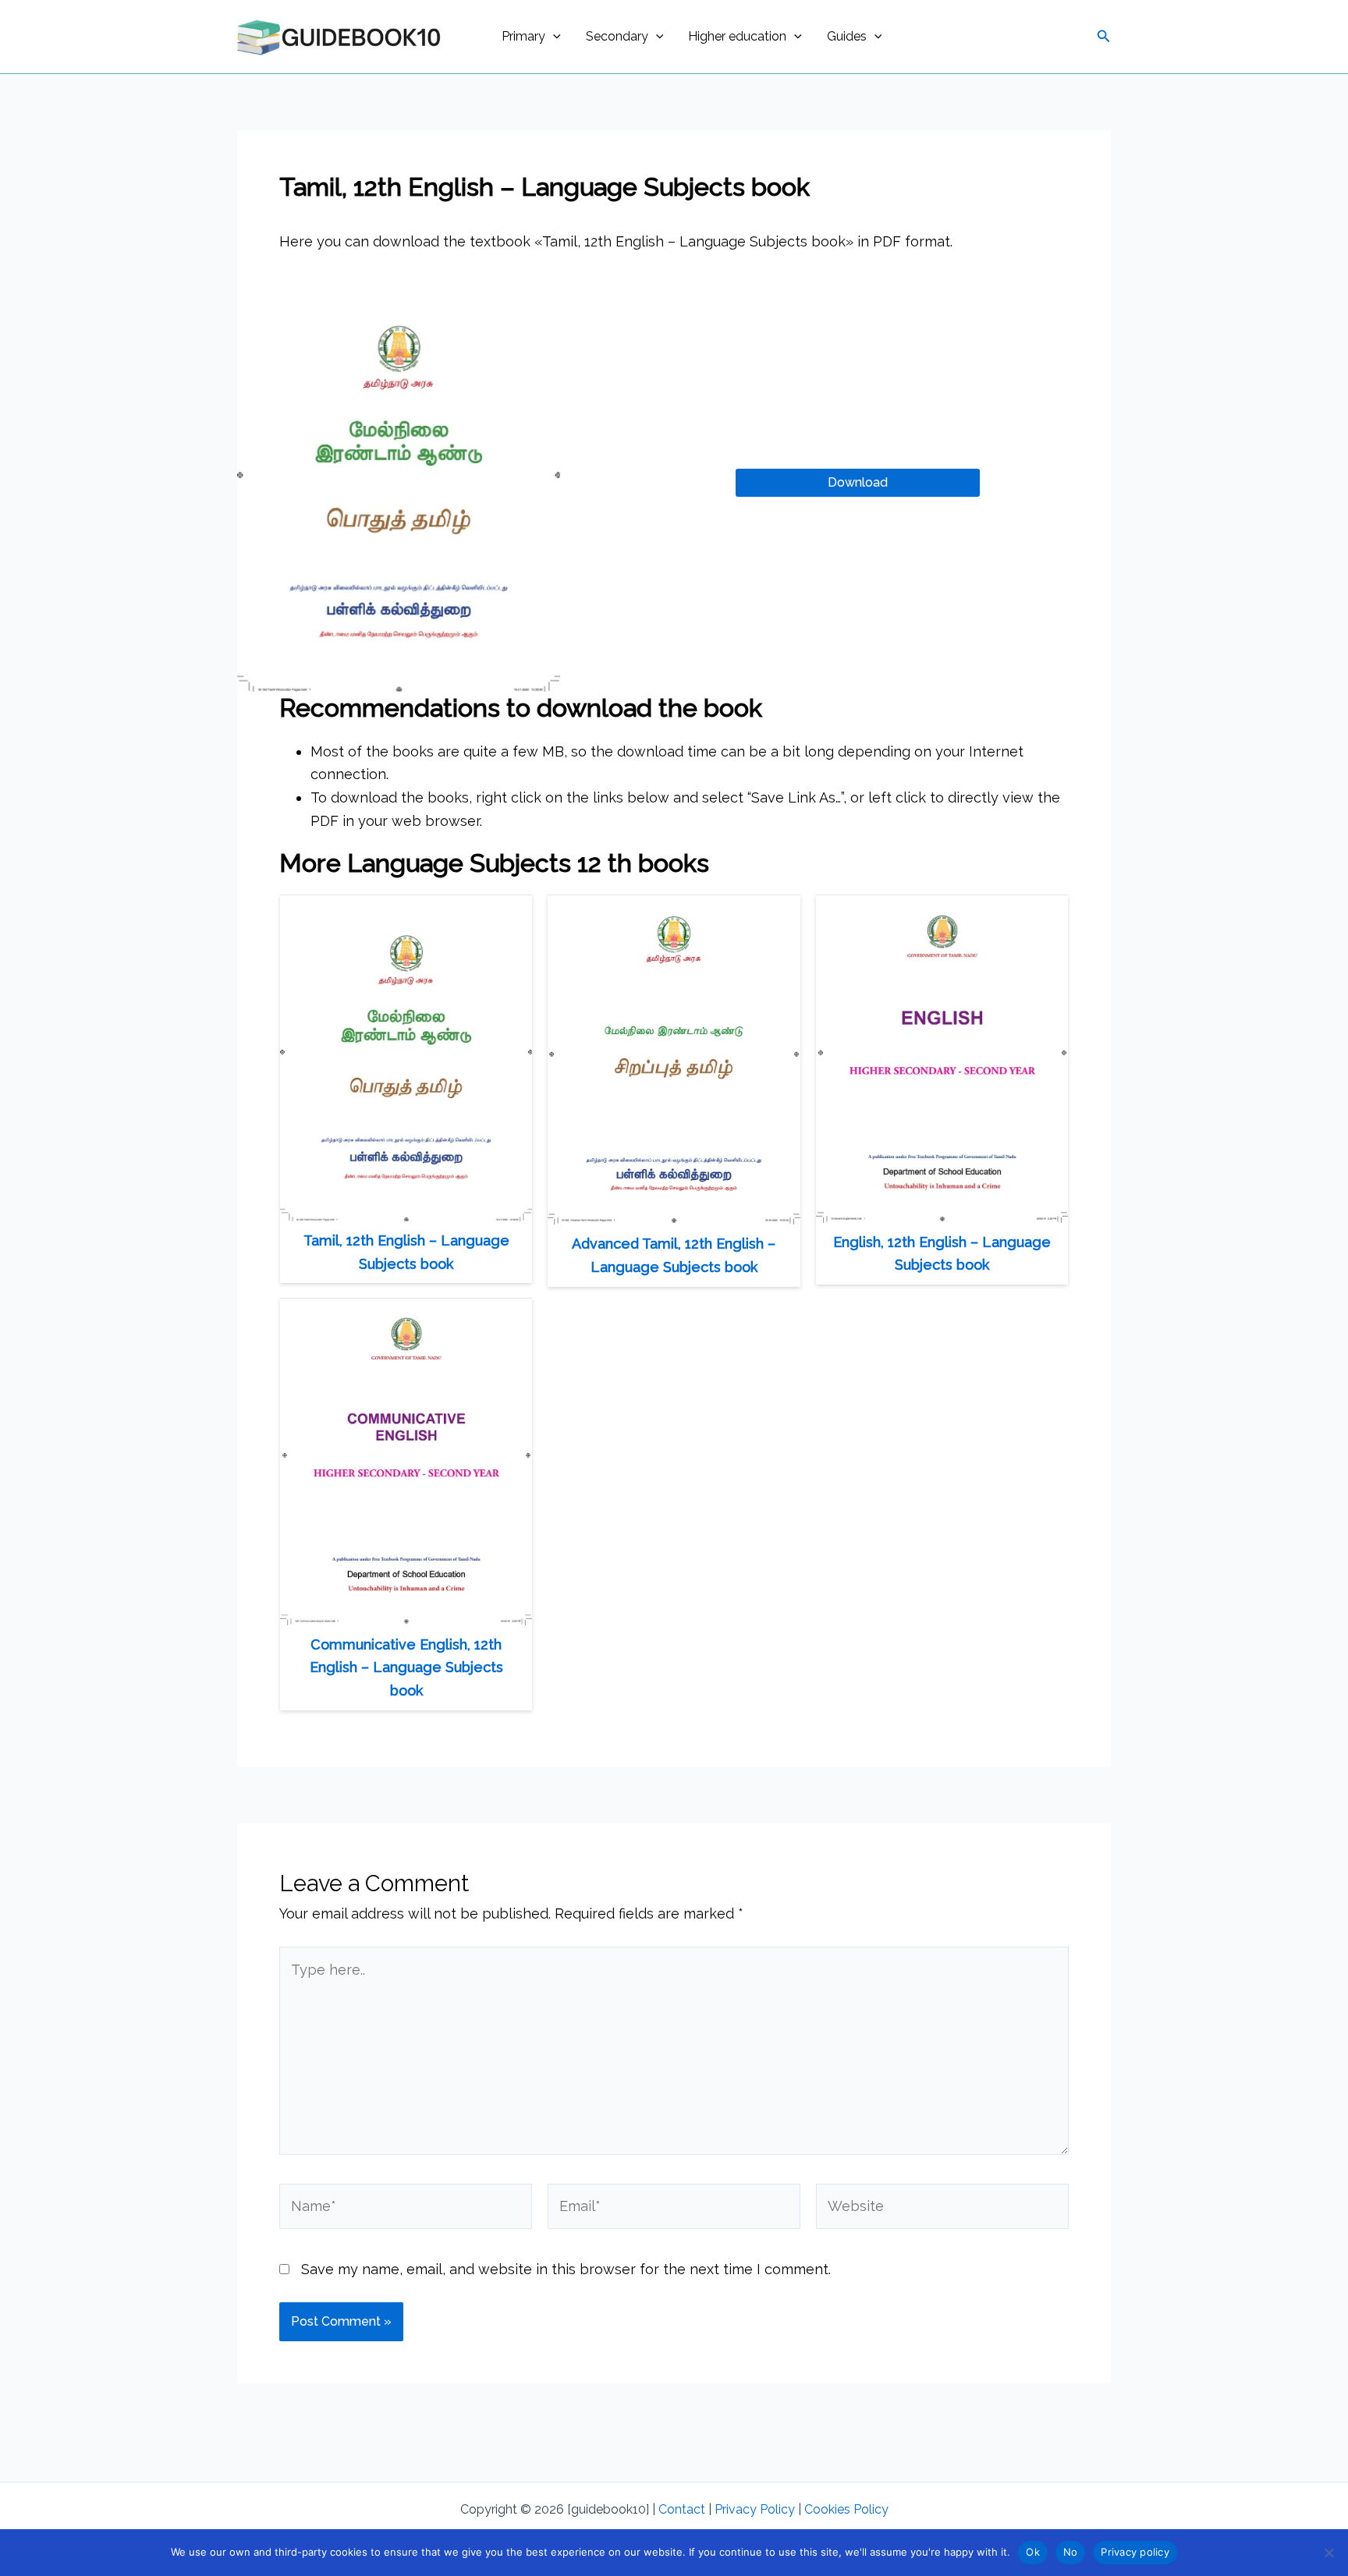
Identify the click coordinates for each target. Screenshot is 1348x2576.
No (1071, 2552)
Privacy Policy (755, 2509)
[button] (553, 37)
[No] (1328, 2553)
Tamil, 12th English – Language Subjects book (406, 1252)
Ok (1033, 2552)
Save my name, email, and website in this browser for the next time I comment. (566, 2269)
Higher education (737, 36)
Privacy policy (1135, 2552)
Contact (682, 2509)
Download (858, 482)
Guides (847, 36)
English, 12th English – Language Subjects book (942, 1254)
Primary (523, 36)
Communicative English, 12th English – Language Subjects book (406, 1667)
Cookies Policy (846, 2509)
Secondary (617, 36)
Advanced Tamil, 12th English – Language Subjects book (674, 1255)
